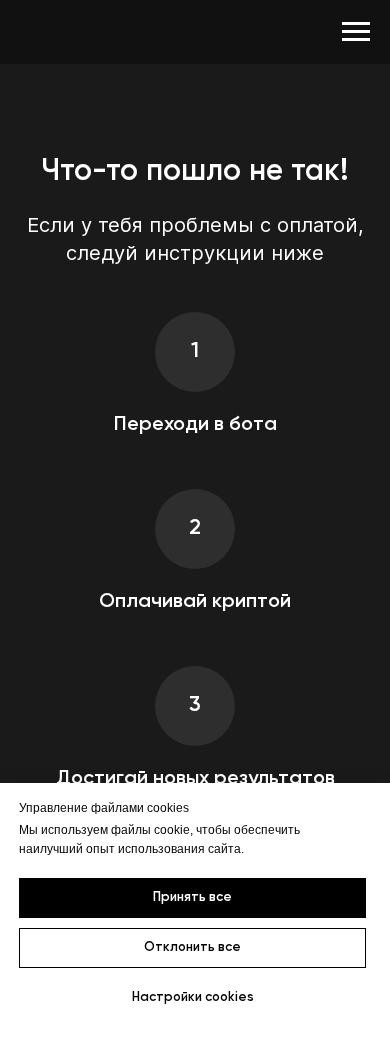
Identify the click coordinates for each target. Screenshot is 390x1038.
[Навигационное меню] (356, 32)
